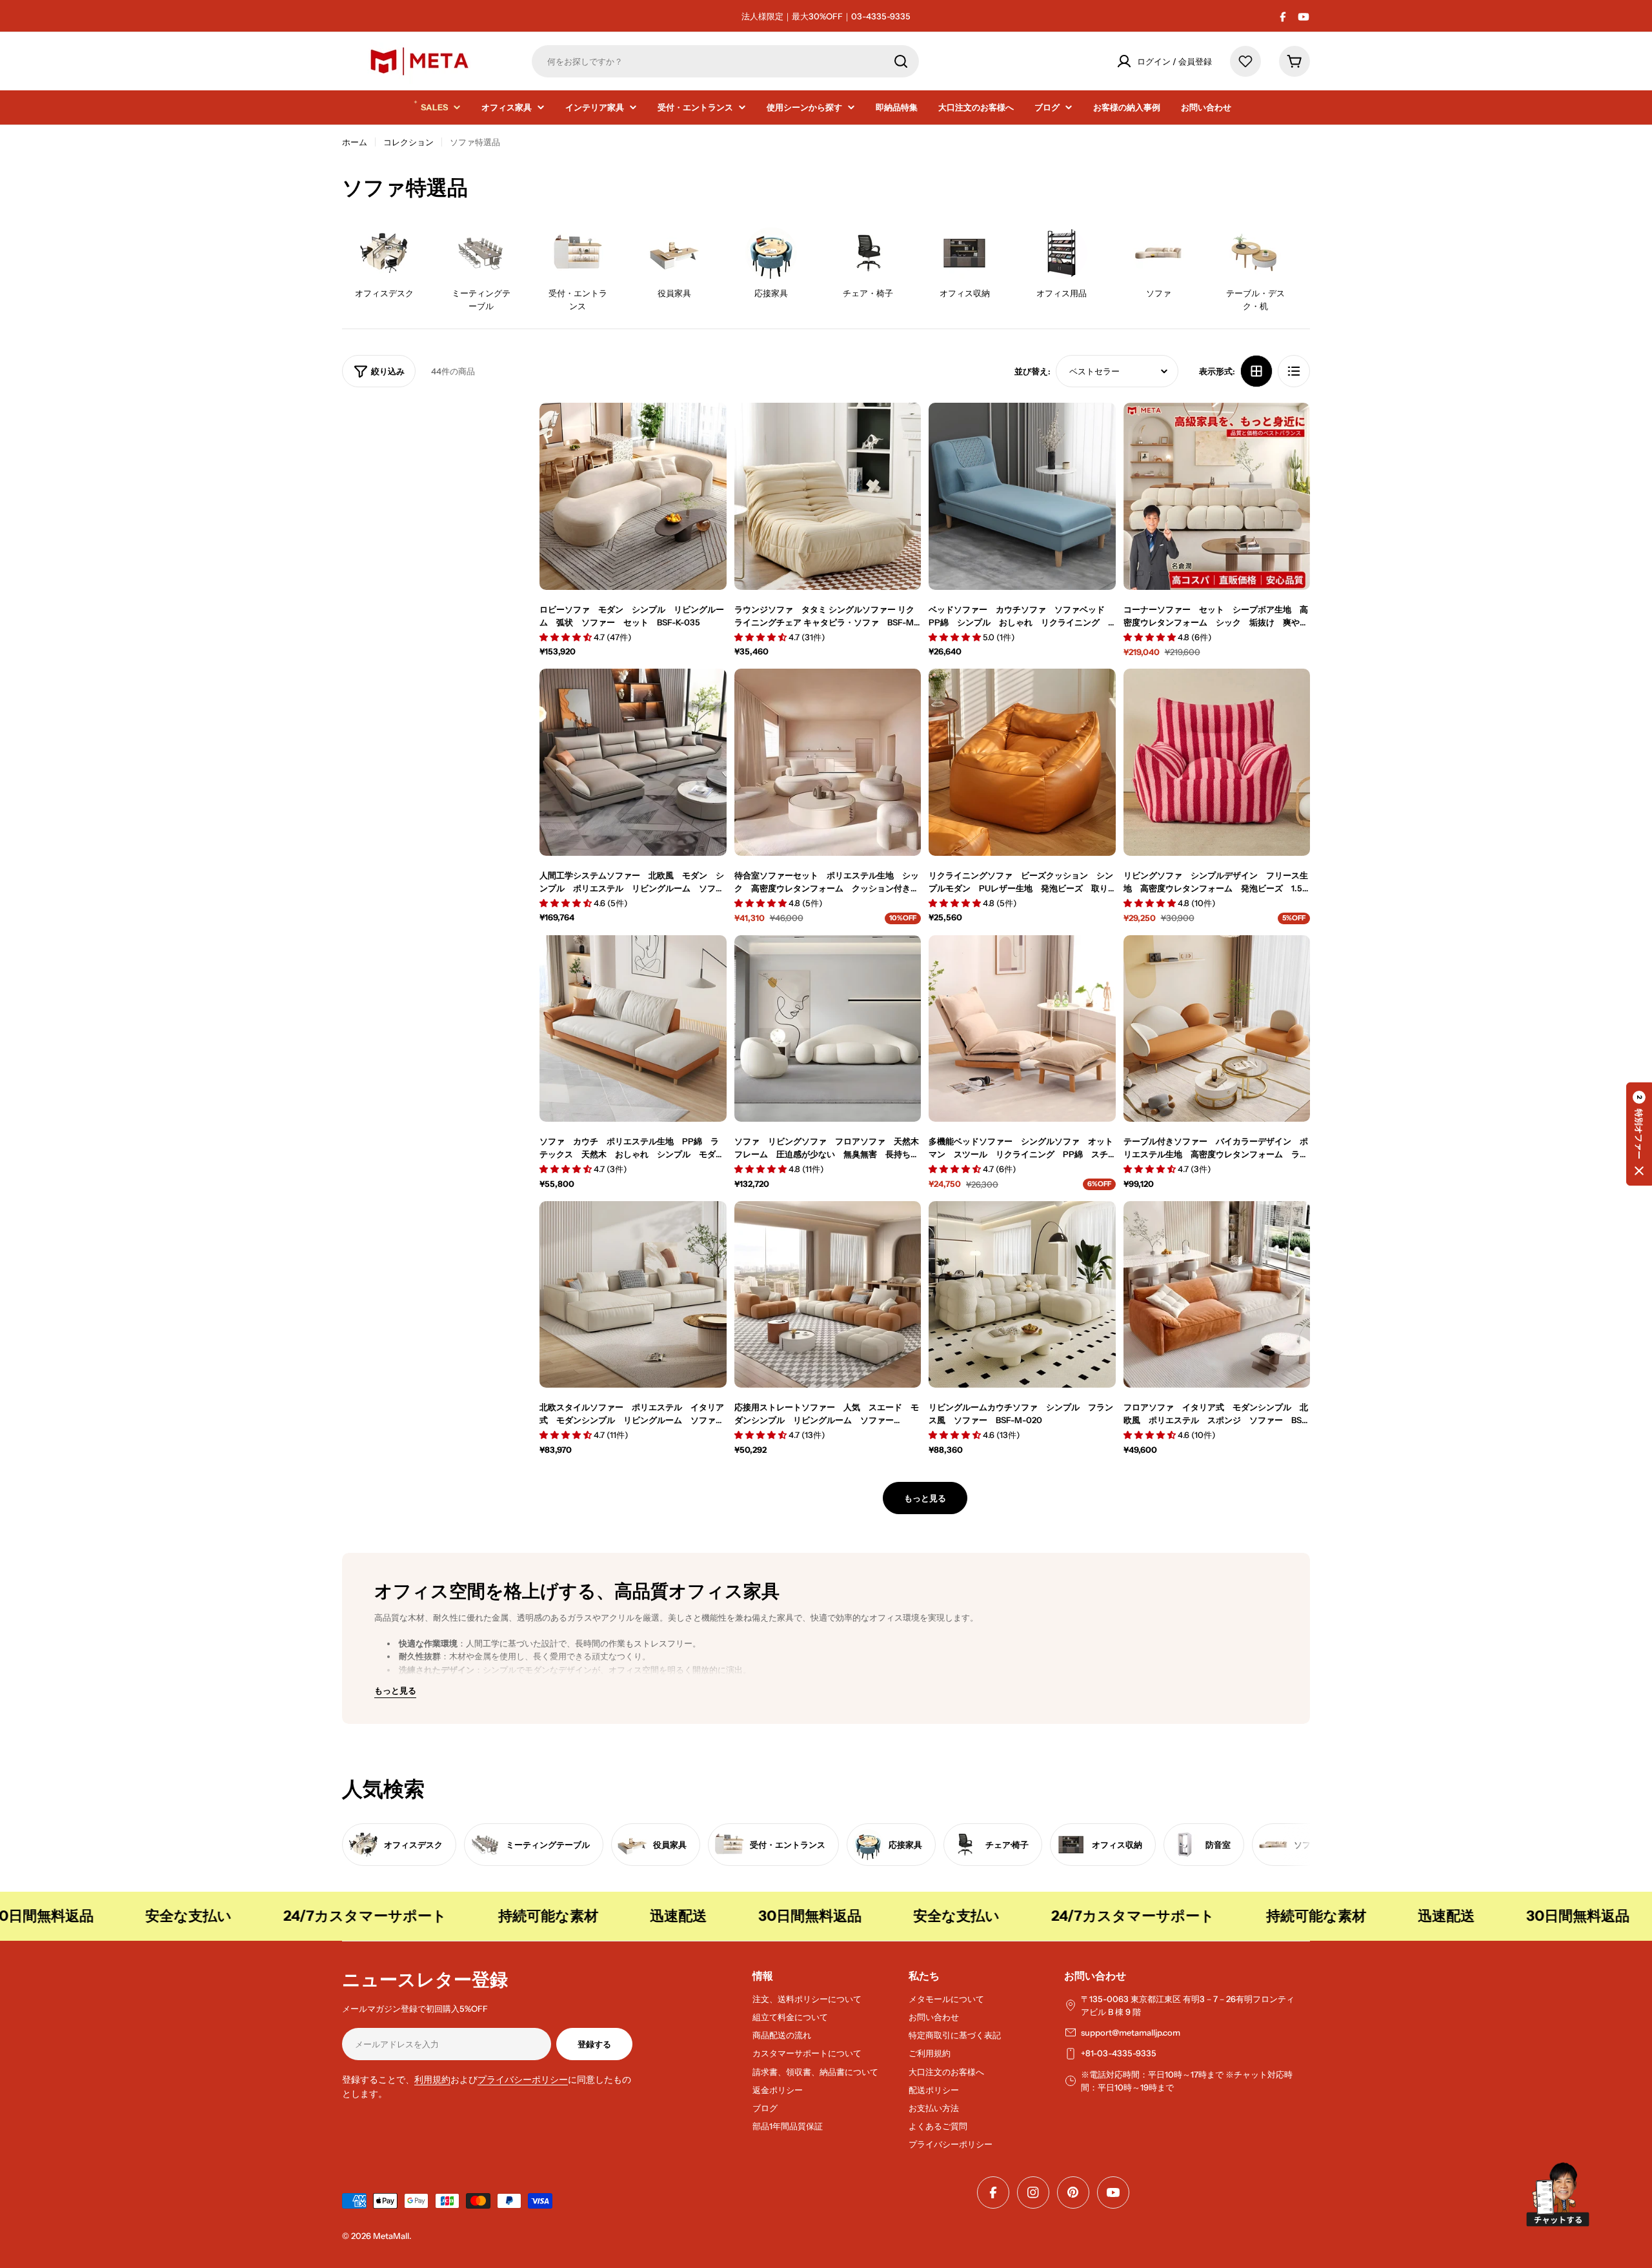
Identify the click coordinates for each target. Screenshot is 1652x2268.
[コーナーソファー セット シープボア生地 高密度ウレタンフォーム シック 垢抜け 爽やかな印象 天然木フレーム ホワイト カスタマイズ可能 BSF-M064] (1217, 496)
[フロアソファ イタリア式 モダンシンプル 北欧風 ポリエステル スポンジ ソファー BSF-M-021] (1217, 1295)
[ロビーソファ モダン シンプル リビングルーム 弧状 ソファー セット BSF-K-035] (633, 496)
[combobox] (725, 61)
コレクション (408, 142)
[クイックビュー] (707, 432)
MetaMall (391, 2236)
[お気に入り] (1245, 61)
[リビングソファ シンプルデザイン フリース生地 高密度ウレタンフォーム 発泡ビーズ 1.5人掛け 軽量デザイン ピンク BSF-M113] (1217, 762)
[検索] (901, 61)
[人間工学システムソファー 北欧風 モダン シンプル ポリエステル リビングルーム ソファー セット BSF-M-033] (633, 762)
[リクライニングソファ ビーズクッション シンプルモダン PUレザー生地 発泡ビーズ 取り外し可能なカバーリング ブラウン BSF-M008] (1022, 762)
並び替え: (1032, 371)
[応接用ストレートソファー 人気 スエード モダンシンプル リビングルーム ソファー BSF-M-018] (828, 1295)
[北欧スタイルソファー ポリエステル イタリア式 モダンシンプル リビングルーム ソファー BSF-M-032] (633, 1295)
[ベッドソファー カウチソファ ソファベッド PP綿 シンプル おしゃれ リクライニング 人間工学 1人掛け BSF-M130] (1022, 496)
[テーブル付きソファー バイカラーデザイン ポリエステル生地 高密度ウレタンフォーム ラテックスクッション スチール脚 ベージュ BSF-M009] (1217, 1029)
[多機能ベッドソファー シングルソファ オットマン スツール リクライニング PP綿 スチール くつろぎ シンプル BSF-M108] (1022, 1029)
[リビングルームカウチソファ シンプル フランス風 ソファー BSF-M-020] (1022, 1295)
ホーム (355, 142)
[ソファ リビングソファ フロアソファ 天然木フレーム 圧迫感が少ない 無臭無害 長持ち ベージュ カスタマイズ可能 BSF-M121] (828, 1029)
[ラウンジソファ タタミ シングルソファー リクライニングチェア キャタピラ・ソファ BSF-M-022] (828, 496)
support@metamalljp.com (1131, 2032)
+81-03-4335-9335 (1119, 2053)
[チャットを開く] (1558, 2194)
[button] (1639, 1134)
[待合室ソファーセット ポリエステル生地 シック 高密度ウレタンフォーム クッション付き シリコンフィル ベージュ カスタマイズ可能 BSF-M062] (828, 762)
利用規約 (432, 2080)
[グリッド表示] (1256, 371)
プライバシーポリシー (523, 2080)
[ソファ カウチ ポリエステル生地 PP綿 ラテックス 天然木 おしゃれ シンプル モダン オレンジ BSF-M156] (633, 1029)
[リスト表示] (1294, 371)
